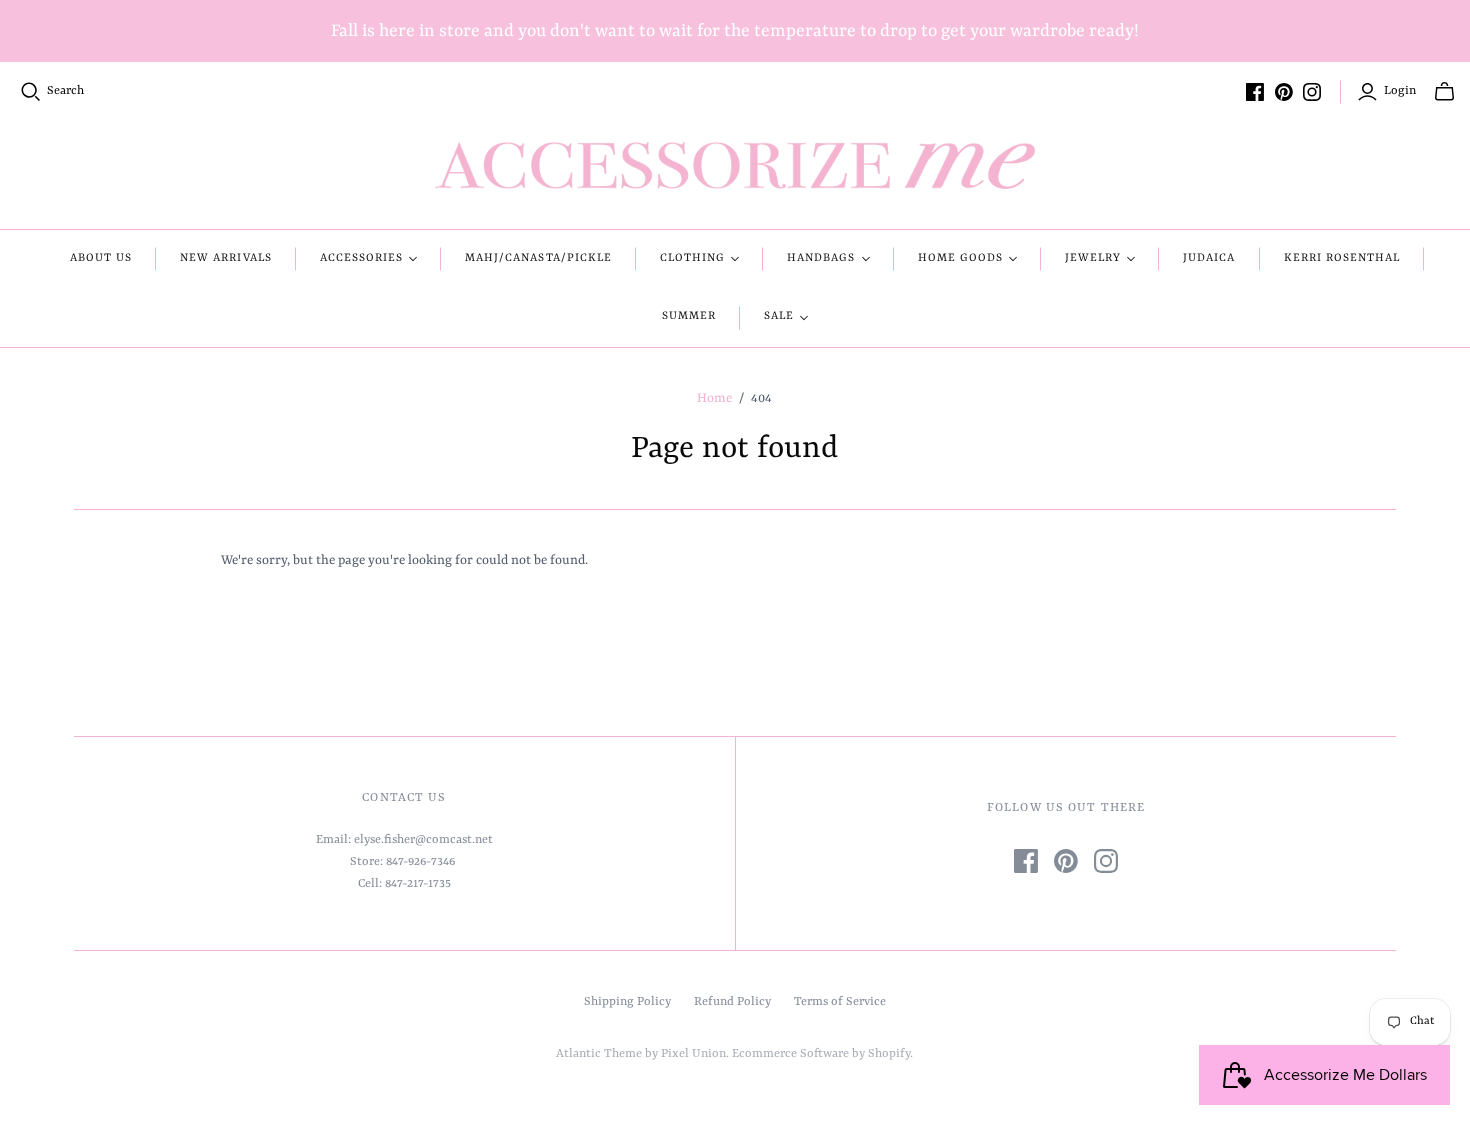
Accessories (361, 258)
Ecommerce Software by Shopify (821, 1054)
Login (1400, 91)
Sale (779, 316)
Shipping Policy (627, 1002)
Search (65, 91)
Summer (689, 316)
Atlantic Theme (599, 1054)
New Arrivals (225, 258)
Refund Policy (732, 1002)
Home (714, 398)
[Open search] (31, 92)
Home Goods (960, 258)
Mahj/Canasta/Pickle (538, 258)
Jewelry (1093, 258)
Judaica (1209, 258)
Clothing (692, 258)
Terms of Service (840, 1002)
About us (101, 258)
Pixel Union (693, 1054)
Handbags (821, 258)
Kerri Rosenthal (1342, 258)
